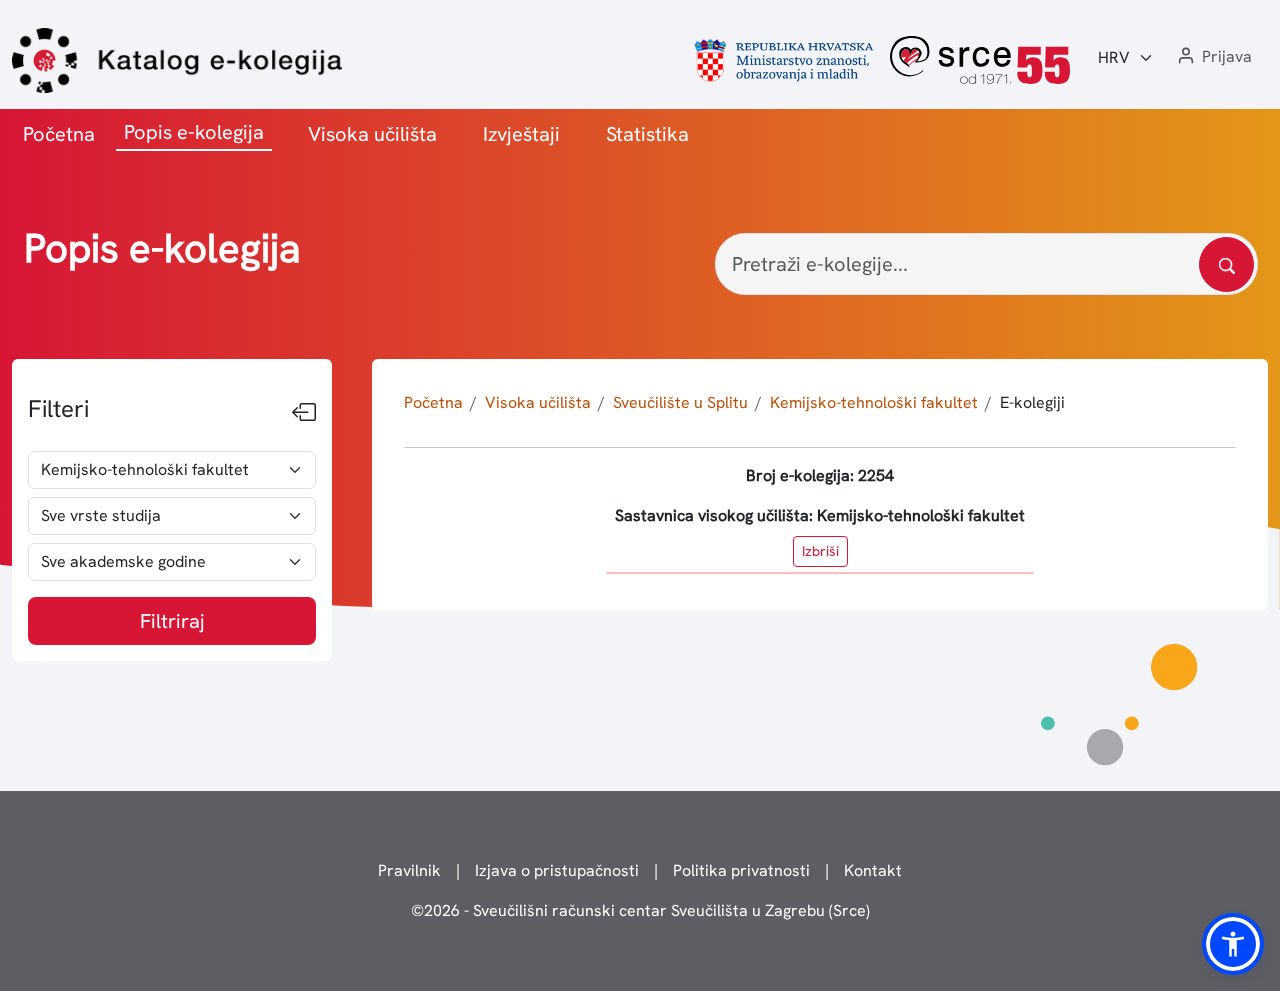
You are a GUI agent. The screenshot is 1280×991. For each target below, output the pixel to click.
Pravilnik (409, 870)
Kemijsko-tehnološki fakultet (874, 402)
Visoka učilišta (372, 134)
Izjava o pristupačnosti (557, 870)
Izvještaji (521, 134)
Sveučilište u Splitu (680, 402)
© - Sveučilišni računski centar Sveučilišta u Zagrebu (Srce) (640, 910)
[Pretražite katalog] (1226, 264)
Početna (59, 134)
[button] (1213, 57)
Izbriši (820, 551)
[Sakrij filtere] (304, 413)
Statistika (647, 134)
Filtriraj (172, 621)
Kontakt (873, 870)
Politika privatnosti (741, 870)
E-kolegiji (1032, 402)
